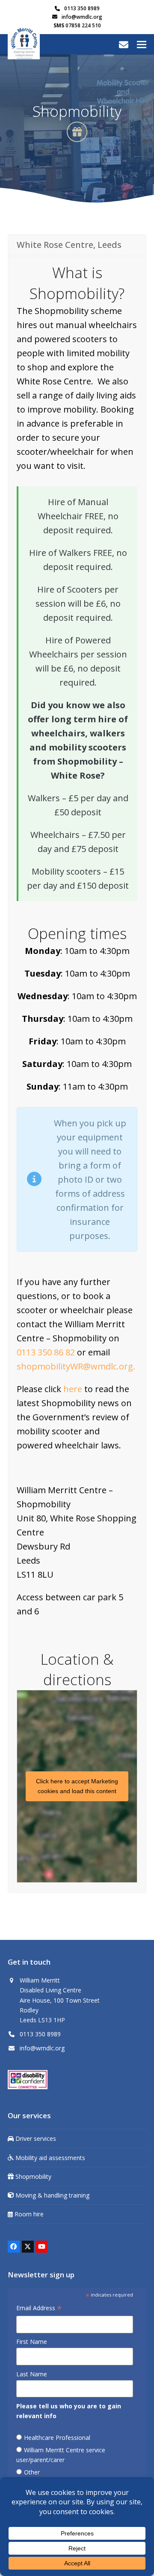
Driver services (35, 2138)
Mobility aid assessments (49, 2158)
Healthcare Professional (57, 2438)
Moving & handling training (52, 2195)
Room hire (28, 2214)
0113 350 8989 (82, 8)
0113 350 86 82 (46, 1352)
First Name (32, 2342)
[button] (142, 44)
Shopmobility (33, 2176)
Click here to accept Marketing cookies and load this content (77, 1786)
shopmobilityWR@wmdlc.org (75, 1366)
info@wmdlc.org (82, 17)
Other (32, 2472)
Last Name (32, 2374)
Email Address (39, 2309)
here (73, 1389)
